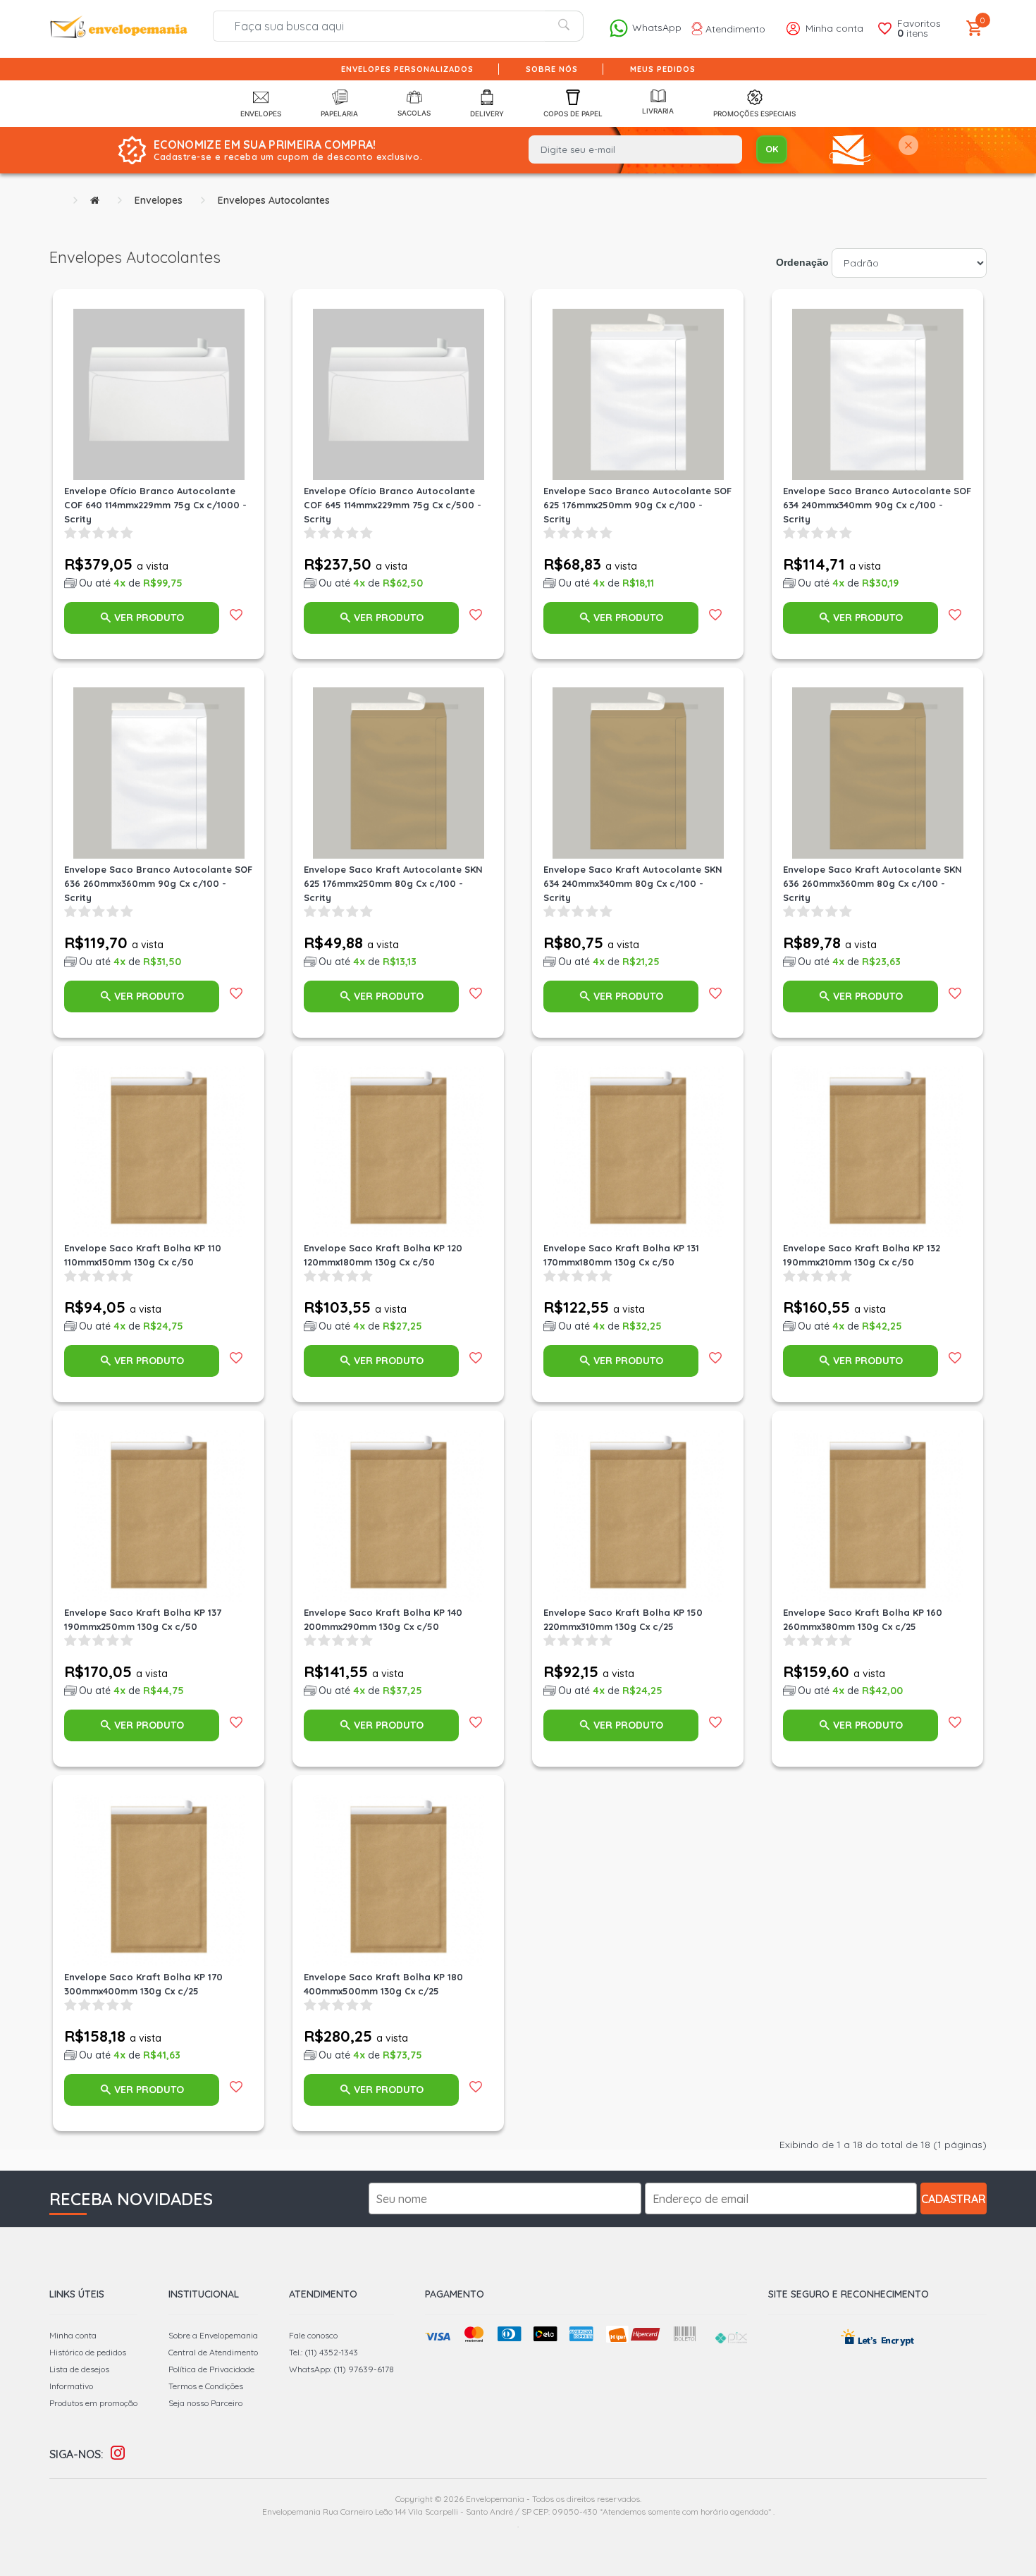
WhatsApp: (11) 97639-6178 (341, 2369)
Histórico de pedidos (88, 2352)
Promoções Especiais (754, 114)
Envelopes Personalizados (407, 69)
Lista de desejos (79, 2369)
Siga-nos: (76, 2454)
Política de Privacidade (211, 2369)
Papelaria (339, 114)
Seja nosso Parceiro (205, 2403)
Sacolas (414, 113)
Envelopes (261, 114)
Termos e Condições (206, 2386)
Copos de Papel (573, 114)
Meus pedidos (663, 69)
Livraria (658, 111)
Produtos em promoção (93, 2403)
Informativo (71, 2386)
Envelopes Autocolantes (274, 200)
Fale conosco (313, 2335)
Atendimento (734, 29)
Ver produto (149, 618)
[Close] (908, 146)
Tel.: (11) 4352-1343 (323, 2352)
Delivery (487, 114)
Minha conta (73, 2335)
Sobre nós (552, 69)
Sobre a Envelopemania (213, 2335)
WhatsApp (655, 27)
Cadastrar (954, 2199)
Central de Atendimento (213, 2352)
